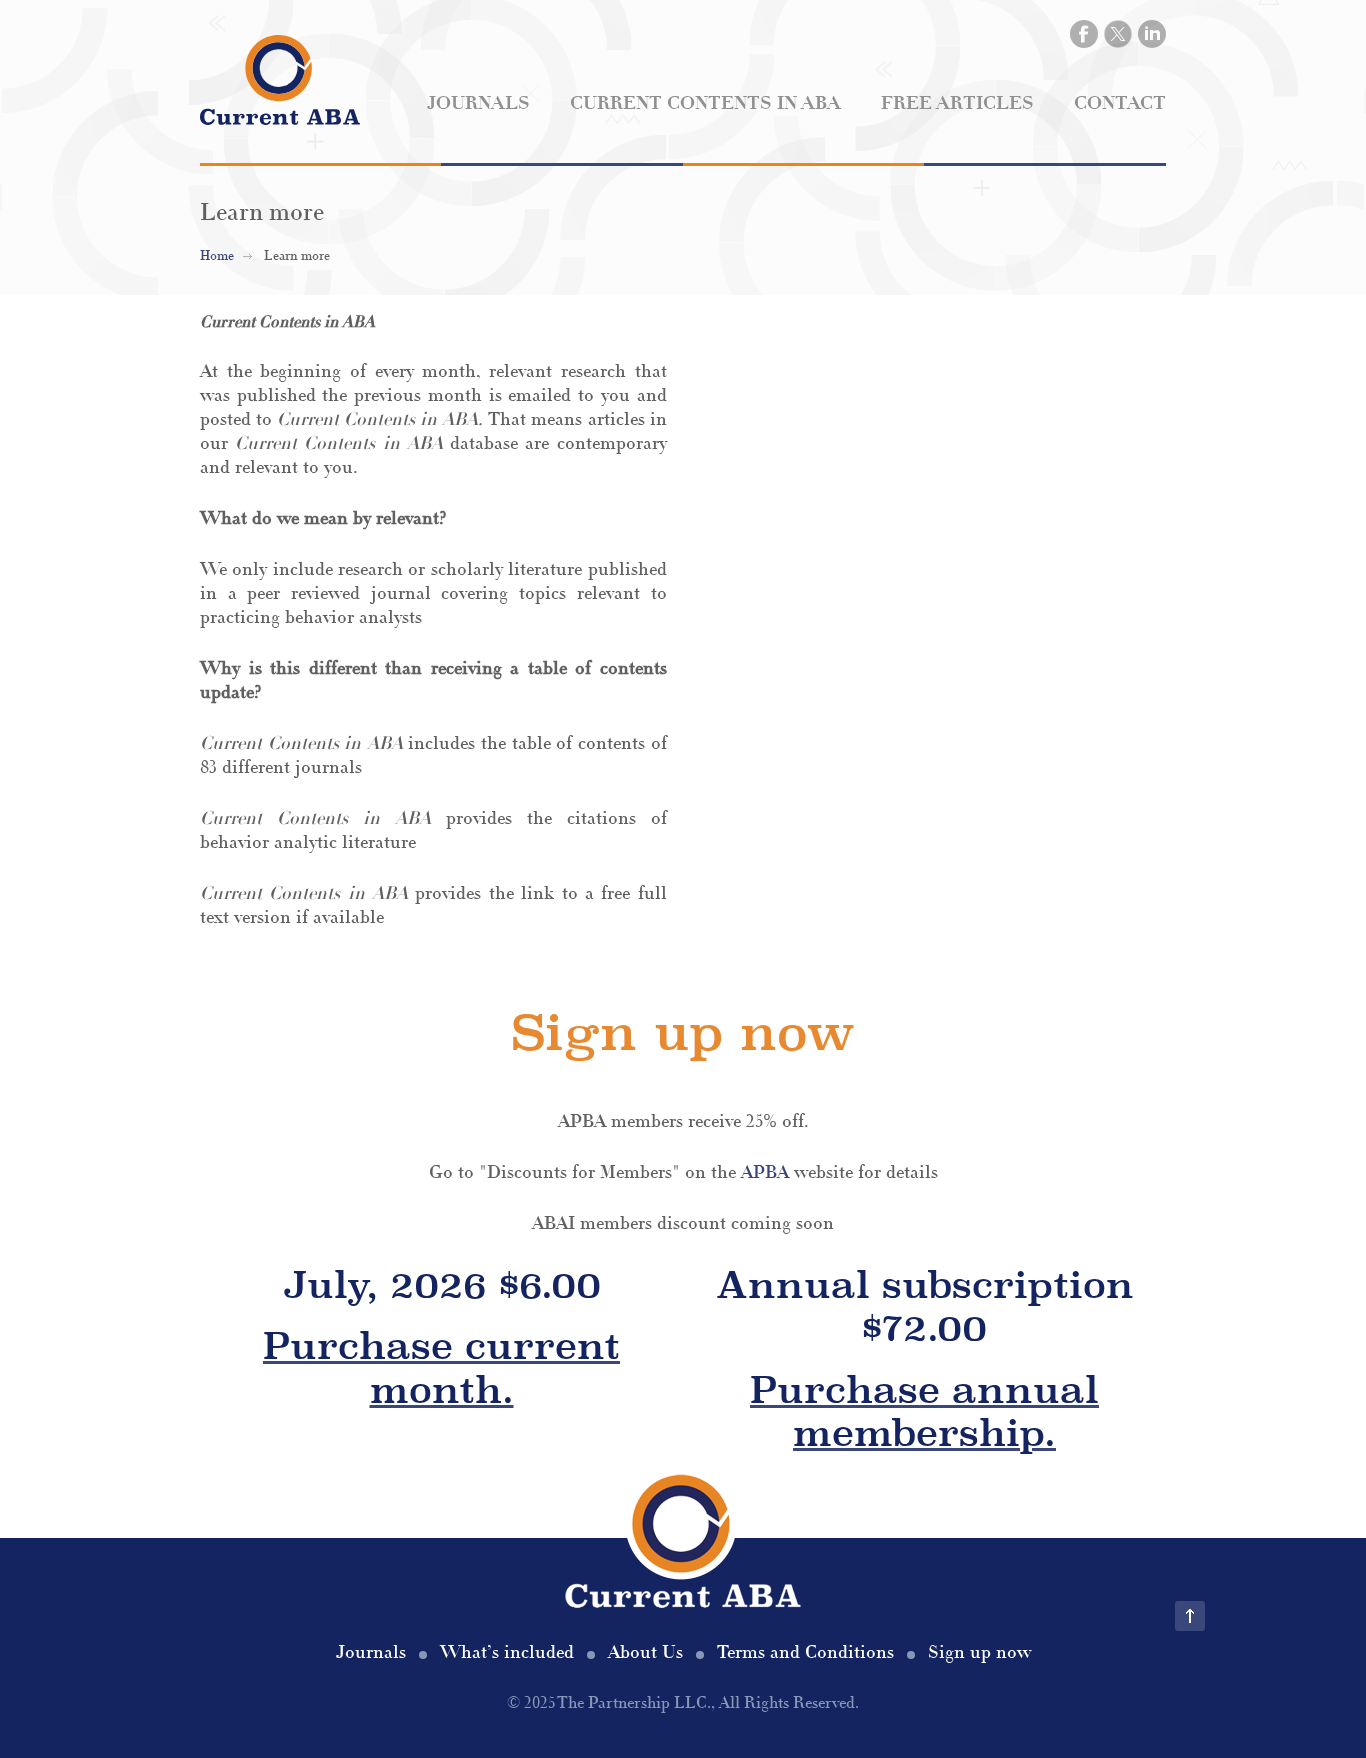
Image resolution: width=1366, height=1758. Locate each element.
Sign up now (979, 1652)
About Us (645, 1652)
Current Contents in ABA (705, 103)
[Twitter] (1118, 34)
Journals (478, 103)
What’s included (507, 1652)
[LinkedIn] (1152, 34)
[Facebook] (1084, 34)
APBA (765, 1172)
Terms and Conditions (805, 1652)
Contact (1120, 103)
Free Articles (957, 103)
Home (217, 256)
